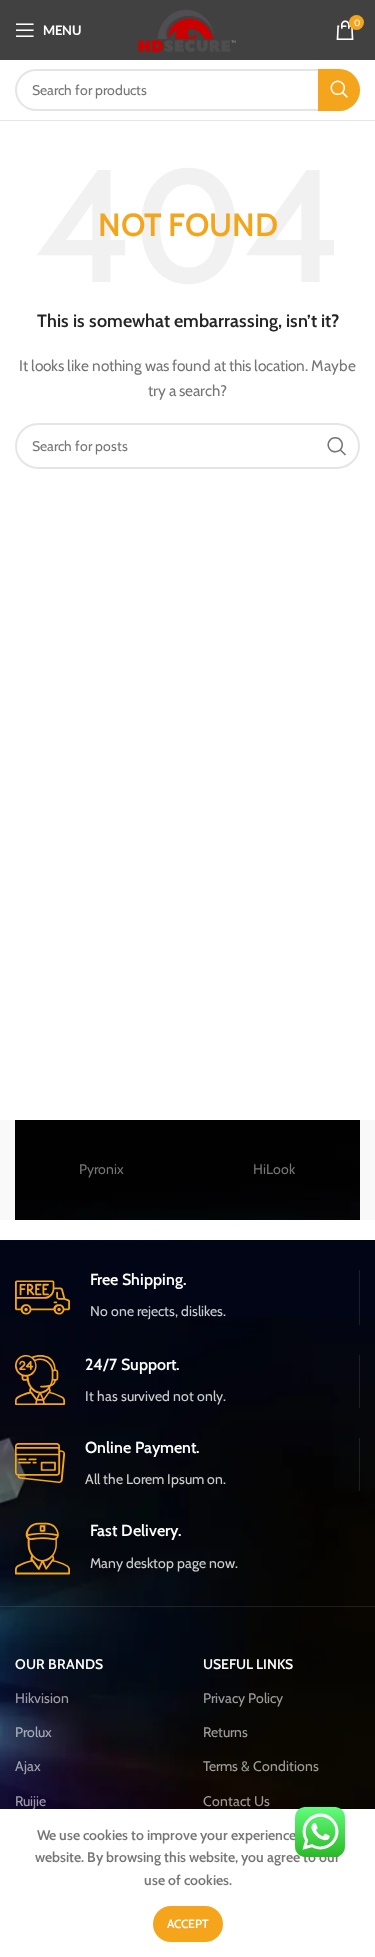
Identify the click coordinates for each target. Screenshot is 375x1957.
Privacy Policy (243, 1698)
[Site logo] (187, 28)
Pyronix (101, 1169)
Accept (188, 1923)
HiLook (274, 1169)
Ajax (28, 1766)
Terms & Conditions (261, 1766)
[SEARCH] (339, 90)
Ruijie (30, 1801)
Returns (225, 1732)
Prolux (33, 1732)
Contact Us (236, 1801)
